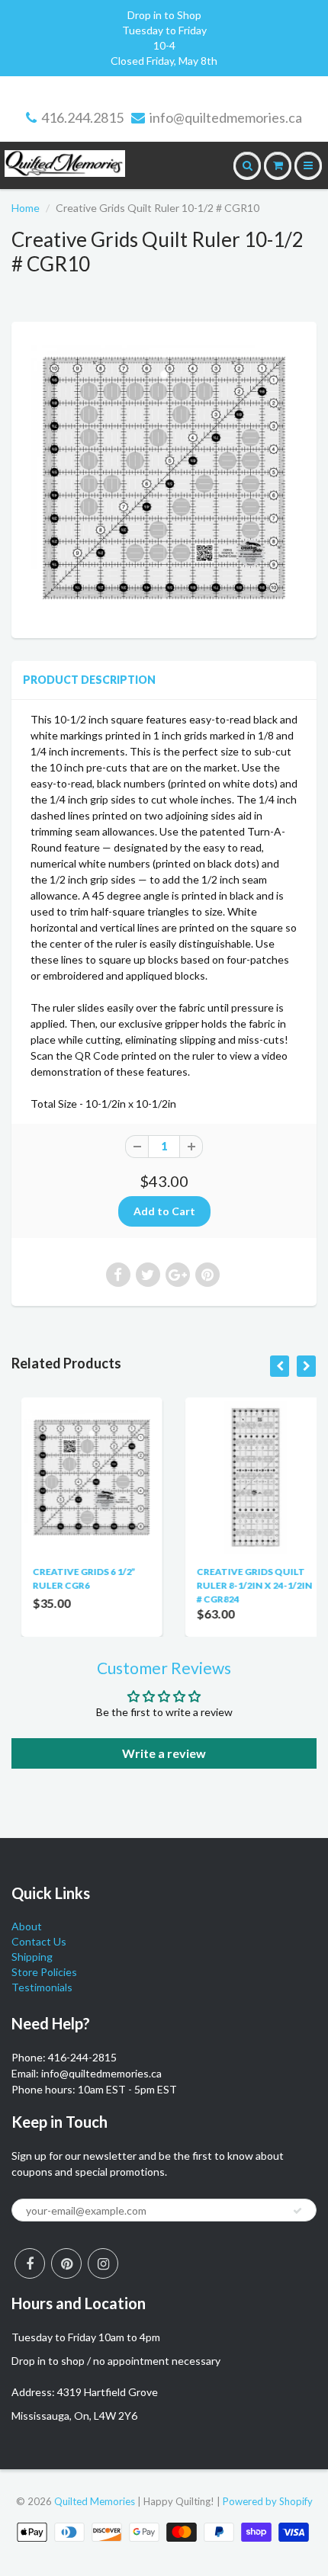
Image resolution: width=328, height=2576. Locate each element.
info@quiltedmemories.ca (226, 117)
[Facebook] (30, 2263)
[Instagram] (103, 2263)
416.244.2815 (82, 117)
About (27, 1926)
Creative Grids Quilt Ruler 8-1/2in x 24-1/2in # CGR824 (245, 1585)
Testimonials (42, 1987)
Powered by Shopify (268, 2501)
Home (26, 208)
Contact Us (39, 1941)
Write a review (164, 1753)
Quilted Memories (95, 2501)
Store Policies (44, 1972)
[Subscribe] (297, 2211)
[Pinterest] (66, 2263)
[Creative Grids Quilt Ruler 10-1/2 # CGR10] (164, 478)
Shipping (32, 1957)
